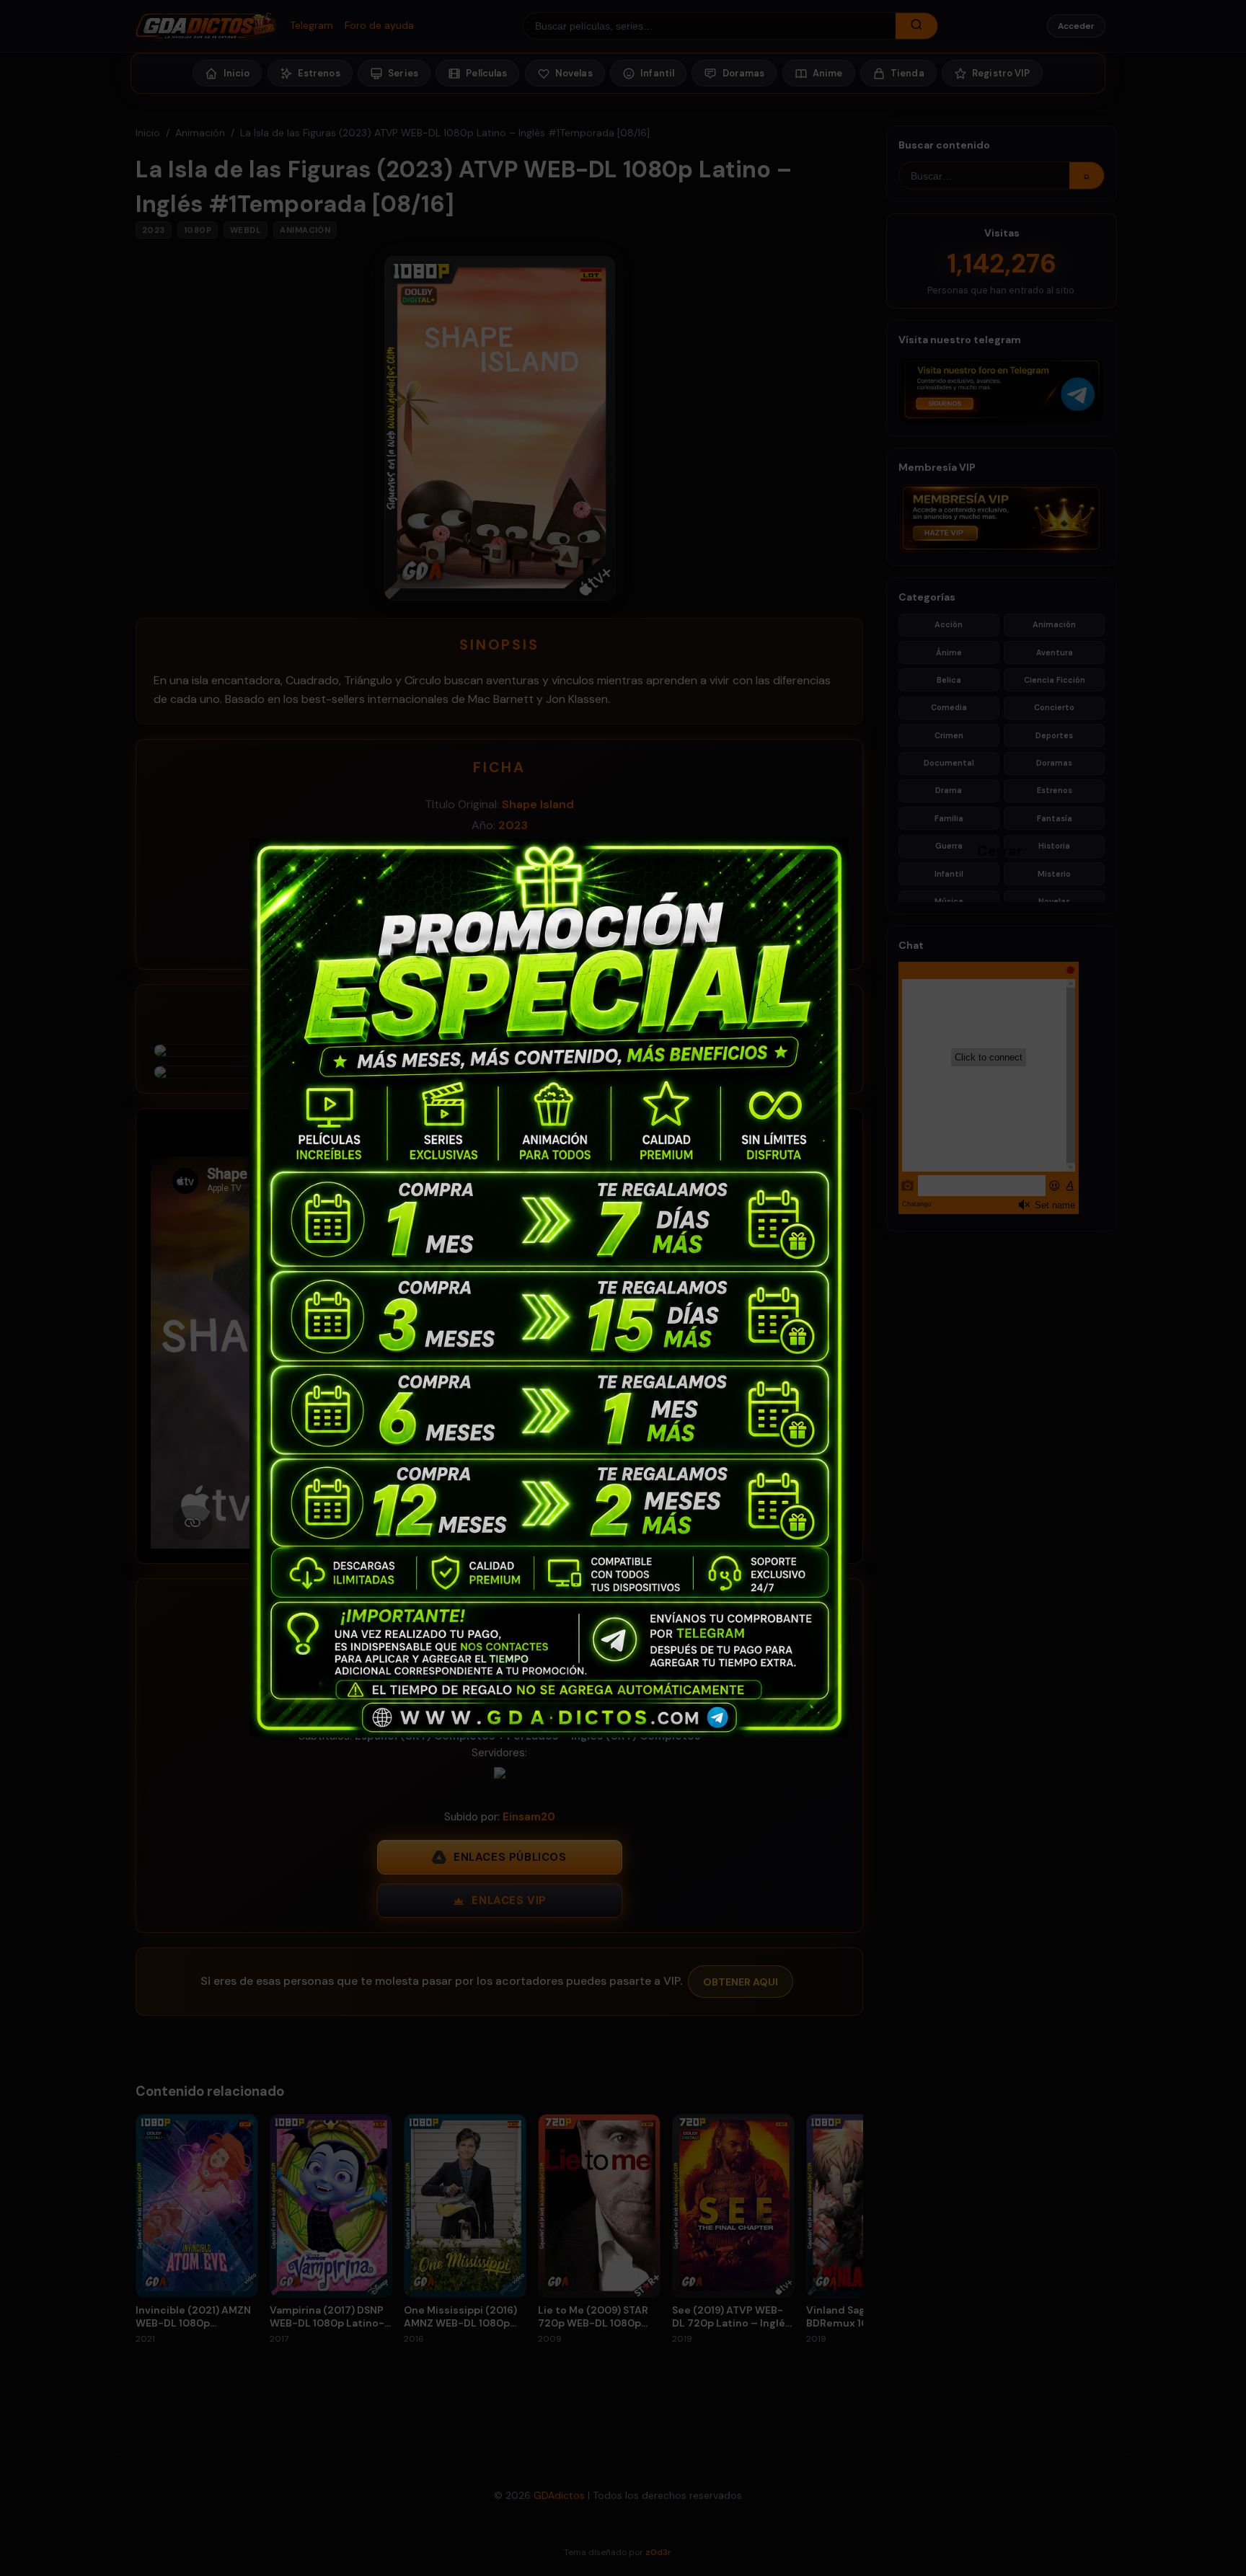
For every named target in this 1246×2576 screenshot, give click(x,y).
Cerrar (984, 850)
